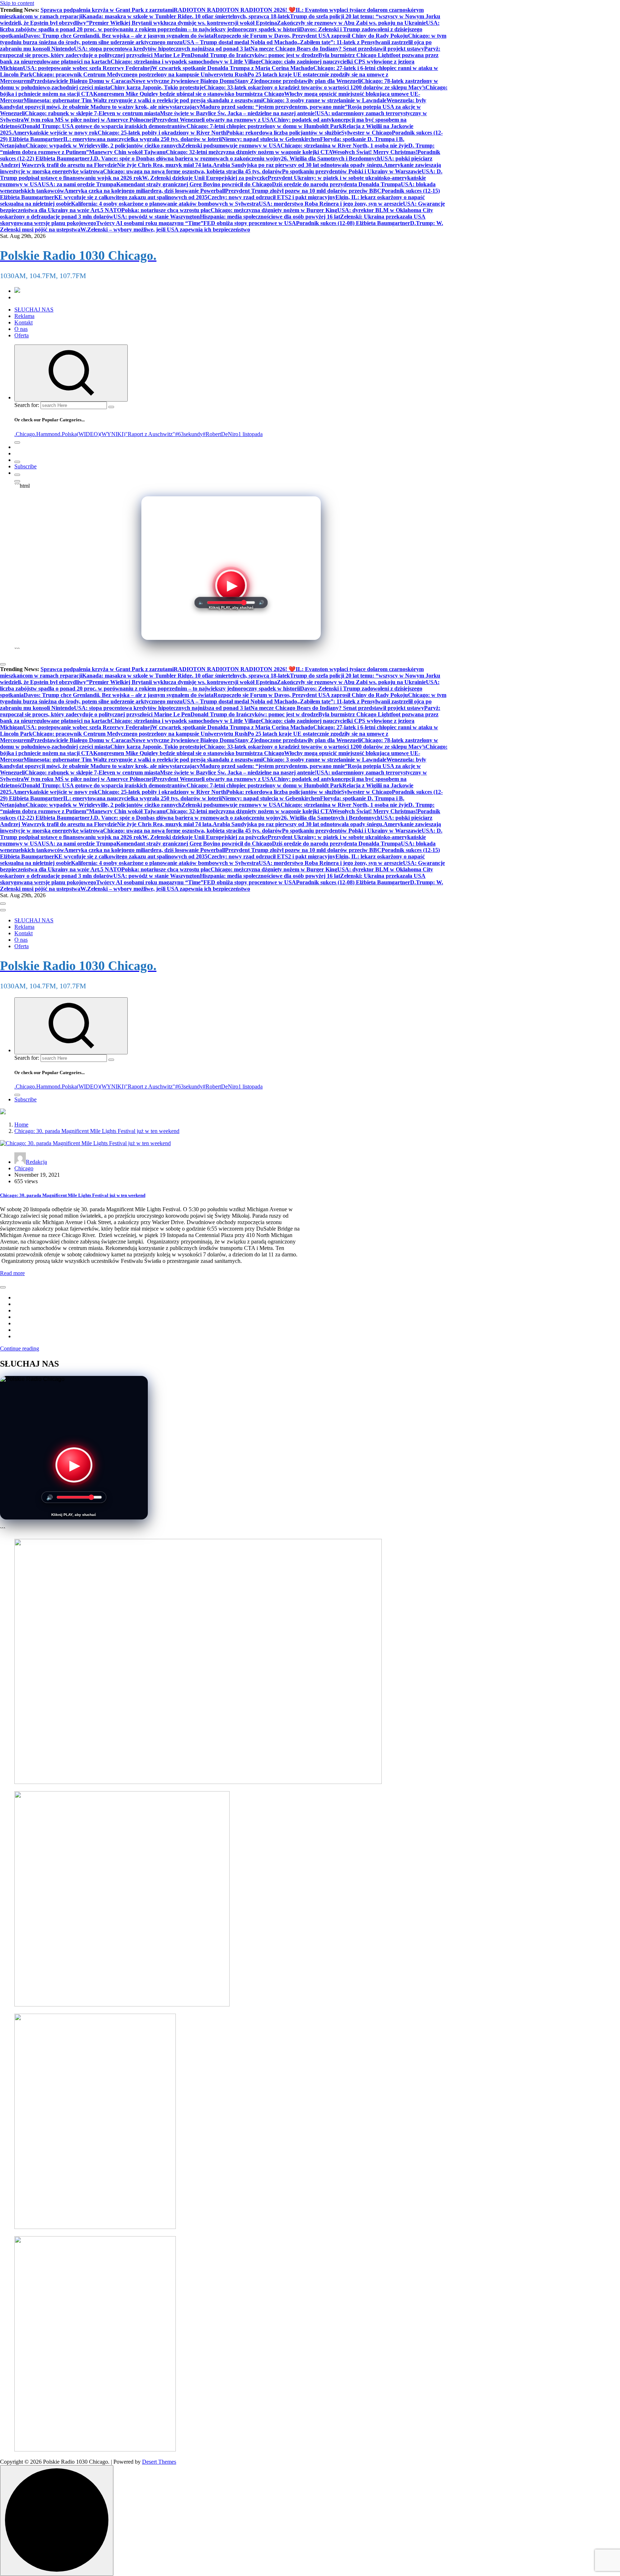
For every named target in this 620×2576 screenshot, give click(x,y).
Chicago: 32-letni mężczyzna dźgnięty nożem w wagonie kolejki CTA (249, 152)
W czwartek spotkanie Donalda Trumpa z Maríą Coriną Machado (232, 68)
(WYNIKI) (112, 434)
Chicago (24, 1168)
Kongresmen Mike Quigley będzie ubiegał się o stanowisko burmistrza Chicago (189, 94)
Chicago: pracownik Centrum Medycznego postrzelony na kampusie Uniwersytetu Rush (140, 74)
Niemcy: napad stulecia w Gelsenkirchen (271, 139)
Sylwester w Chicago (367, 133)
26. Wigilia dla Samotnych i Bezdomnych (331, 158)
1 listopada (250, 434)
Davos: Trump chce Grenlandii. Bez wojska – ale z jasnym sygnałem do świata (119, 36)
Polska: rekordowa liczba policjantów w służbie (284, 133)
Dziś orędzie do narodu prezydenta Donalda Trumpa (336, 184)
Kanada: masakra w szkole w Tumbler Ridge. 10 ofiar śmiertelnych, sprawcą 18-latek (186, 16)
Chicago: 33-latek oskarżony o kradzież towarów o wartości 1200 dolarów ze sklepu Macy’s (315, 87)
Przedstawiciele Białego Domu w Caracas (81, 81)
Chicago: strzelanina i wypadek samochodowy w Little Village (186, 62)
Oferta (22, 335)
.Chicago (25, 434)
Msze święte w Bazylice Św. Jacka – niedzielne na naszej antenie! (238, 113)
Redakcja (36, 1162)
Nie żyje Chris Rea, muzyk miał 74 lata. (165, 165)
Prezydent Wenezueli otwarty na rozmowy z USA (214, 120)
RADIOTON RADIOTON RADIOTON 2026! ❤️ (235, 10)
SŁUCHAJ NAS (34, 310)
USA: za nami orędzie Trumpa (79, 184)
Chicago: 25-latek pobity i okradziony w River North (162, 133)
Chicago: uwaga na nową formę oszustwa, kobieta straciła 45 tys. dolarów (192, 171)
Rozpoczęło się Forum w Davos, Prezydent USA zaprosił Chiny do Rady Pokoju (311, 36)
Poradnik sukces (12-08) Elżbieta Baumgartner (353, 223)
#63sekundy (189, 434)
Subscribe (25, 466)
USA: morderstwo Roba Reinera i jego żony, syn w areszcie (331, 204)
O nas (21, 329)
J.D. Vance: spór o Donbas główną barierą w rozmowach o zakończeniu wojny (185, 158)
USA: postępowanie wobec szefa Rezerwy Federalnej (87, 68)
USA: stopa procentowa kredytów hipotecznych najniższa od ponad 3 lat (162, 49)
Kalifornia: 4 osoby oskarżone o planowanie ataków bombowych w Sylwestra (165, 204)
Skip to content (17, 3)
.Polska (69, 434)
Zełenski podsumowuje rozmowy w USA (231, 146)
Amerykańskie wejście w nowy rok (55, 133)
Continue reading (20, 1348)
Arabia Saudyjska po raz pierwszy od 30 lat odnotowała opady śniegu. (298, 165)
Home (21, 1125)
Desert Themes (159, 2462)
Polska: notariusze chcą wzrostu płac (166, 210)
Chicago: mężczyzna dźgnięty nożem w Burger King (274, 210)
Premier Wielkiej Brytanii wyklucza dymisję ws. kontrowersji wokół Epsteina (183, 23)
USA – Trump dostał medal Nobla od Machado (240, 42)
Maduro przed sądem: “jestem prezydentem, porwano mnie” (274, 107)
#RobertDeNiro (220, 434)
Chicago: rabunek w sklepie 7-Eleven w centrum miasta (92, 113)
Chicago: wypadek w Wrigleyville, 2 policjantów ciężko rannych (104, 146)
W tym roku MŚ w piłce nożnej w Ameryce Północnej (89, 120)
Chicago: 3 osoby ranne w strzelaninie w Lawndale (325, 100)
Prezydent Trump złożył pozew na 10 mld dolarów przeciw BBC (303, 191)
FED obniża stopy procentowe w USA (250, 223)
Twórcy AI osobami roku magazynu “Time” (150, 223)
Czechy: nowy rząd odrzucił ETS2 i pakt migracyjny (271, 197)
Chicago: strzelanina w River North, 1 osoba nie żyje (344, 146)
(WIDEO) (88, 434)
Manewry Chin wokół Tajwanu (127, 152)
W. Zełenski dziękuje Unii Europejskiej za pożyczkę (205, 178)
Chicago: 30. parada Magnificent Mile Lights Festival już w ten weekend (97, 1131)
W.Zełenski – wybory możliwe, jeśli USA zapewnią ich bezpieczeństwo (165, 230)
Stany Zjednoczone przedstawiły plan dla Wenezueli (298, 81)
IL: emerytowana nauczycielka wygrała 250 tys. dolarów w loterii (142, 139)
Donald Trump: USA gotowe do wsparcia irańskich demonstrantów (104, 126)
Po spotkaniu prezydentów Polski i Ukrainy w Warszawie (352, 171)
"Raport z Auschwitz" (150, 434)
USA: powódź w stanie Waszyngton (157, 217)
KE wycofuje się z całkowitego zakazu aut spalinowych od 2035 (131, 197)
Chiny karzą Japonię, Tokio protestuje (157, 87)
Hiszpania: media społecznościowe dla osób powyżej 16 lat (270, 217)
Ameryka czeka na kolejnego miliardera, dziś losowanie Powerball (145, 191)
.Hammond (48, 434)
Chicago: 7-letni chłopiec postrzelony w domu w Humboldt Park (264, 126)
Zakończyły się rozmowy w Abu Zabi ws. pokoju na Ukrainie (351, 23)
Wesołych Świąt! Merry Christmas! (375, 152)
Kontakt (24, 322)
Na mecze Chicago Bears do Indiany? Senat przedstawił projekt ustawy (337, 49)
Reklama (24, 316)
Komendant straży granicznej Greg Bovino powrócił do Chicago (194, 184)
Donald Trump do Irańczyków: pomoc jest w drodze (254, 55)
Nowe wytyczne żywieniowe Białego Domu (183, 81)
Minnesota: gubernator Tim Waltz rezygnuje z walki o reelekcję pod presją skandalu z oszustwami (143, 100)
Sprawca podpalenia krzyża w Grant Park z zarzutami (107, 10)
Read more (12, 1273)
